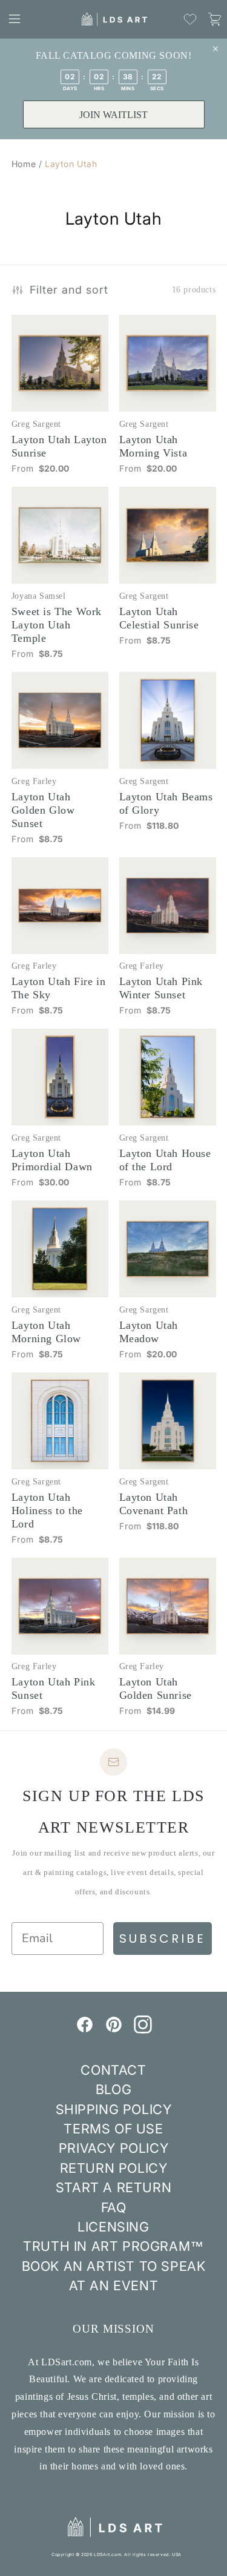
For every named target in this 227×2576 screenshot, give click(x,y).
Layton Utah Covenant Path (154, 1504)
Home (24, 164)
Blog (113, 2089)
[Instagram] (143, 2030)
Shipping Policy (114, 2109)
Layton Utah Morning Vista (153, 446)
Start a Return (113, 2187)
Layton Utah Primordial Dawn (52, 1160)
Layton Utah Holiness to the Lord (47, 1510)
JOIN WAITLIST (113, 115)
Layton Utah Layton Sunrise (59, 446)
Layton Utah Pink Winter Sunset (161, 988)
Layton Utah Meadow (149, 1332)
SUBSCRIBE (163, 1939)
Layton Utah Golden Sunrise (156, 1688)
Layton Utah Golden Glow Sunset (43, 810)
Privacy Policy (113, 2148)
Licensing (113, 2227)
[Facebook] (85, 2030)
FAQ (114, 2207)
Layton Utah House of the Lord (165, 1160)
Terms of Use (113, 2129)
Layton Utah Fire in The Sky (58, 988)
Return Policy (114, 2168)
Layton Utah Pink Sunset (54, 1688)
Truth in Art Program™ (113, 2246)
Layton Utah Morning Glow (46, 1332)
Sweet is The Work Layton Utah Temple (57, 625)
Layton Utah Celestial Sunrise (159, 618)
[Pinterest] (114, 2030)
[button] (15, 19)
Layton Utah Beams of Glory (166, 803)
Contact (113, 2070)
